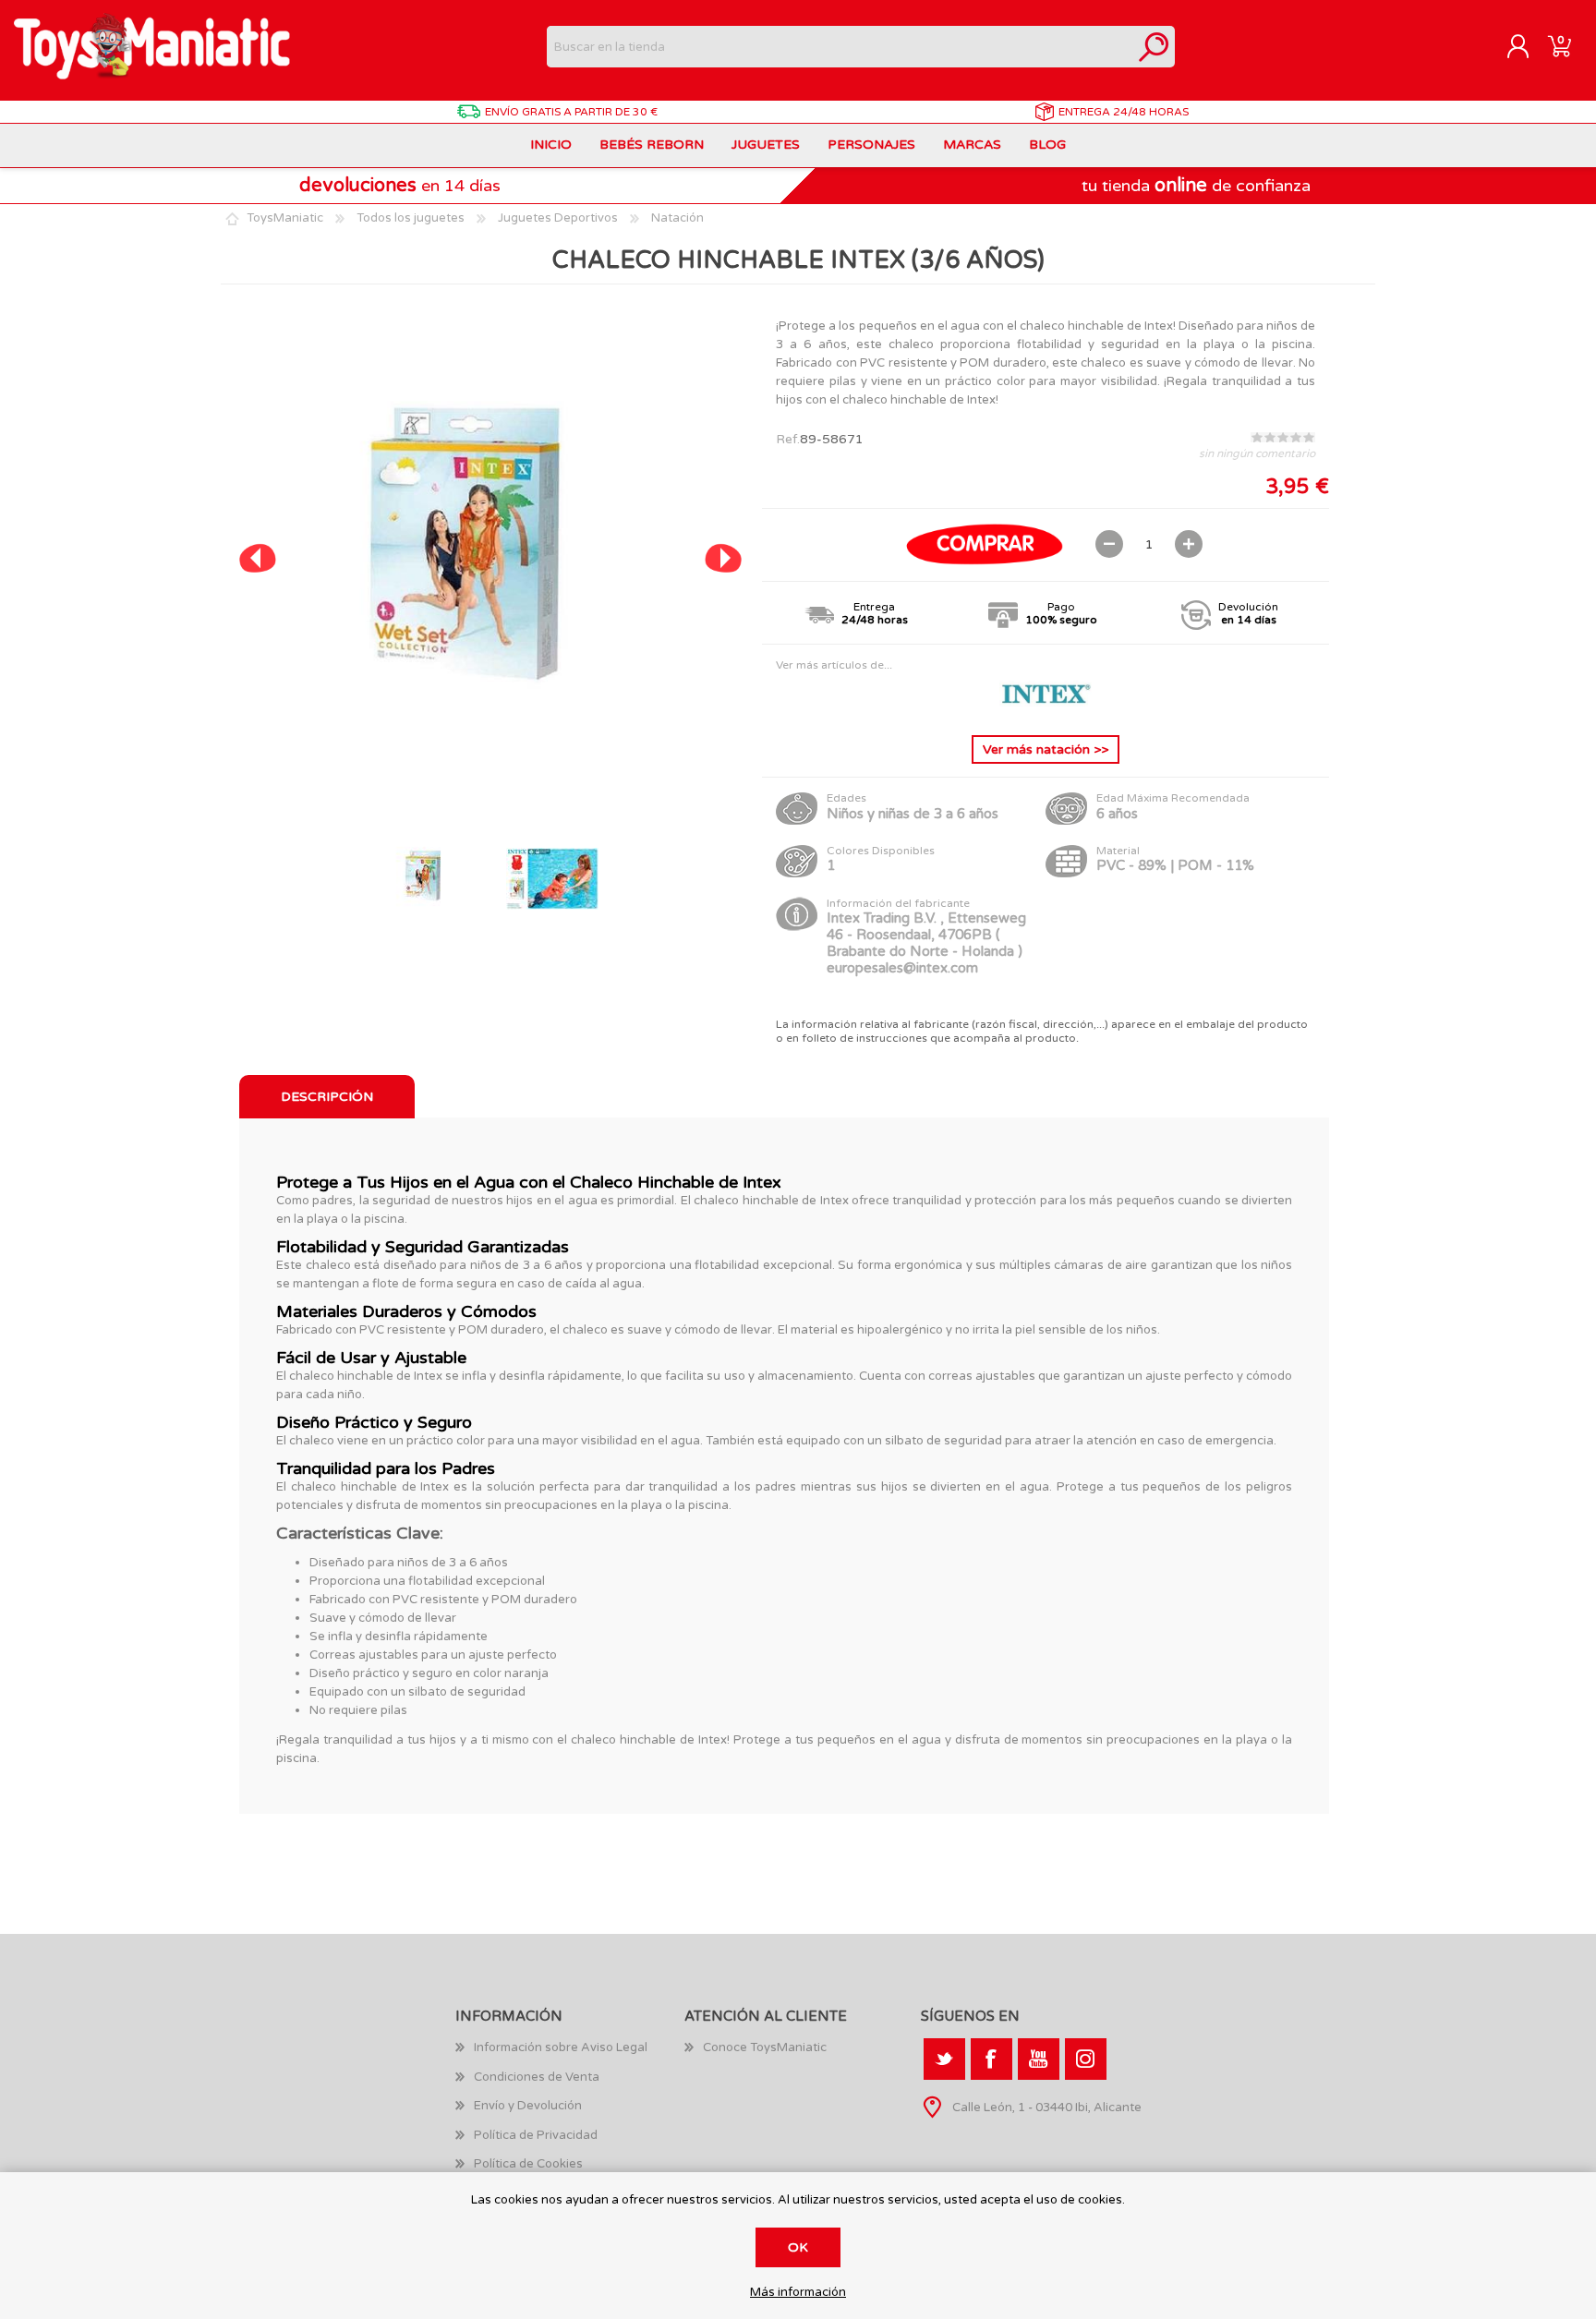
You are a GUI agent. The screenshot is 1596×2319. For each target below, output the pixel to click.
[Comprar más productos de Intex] (1046, 707)
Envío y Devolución (528, 2106)
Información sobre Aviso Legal (561, 2047)
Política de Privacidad (536, 2135)
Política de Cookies (528, 2164)
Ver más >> (1046, 749)
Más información (798, 2293)
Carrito (1560, 47)
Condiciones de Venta (537, 2077)
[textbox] (840, 47)
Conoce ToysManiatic (765, 2047)
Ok (798, 2247)
